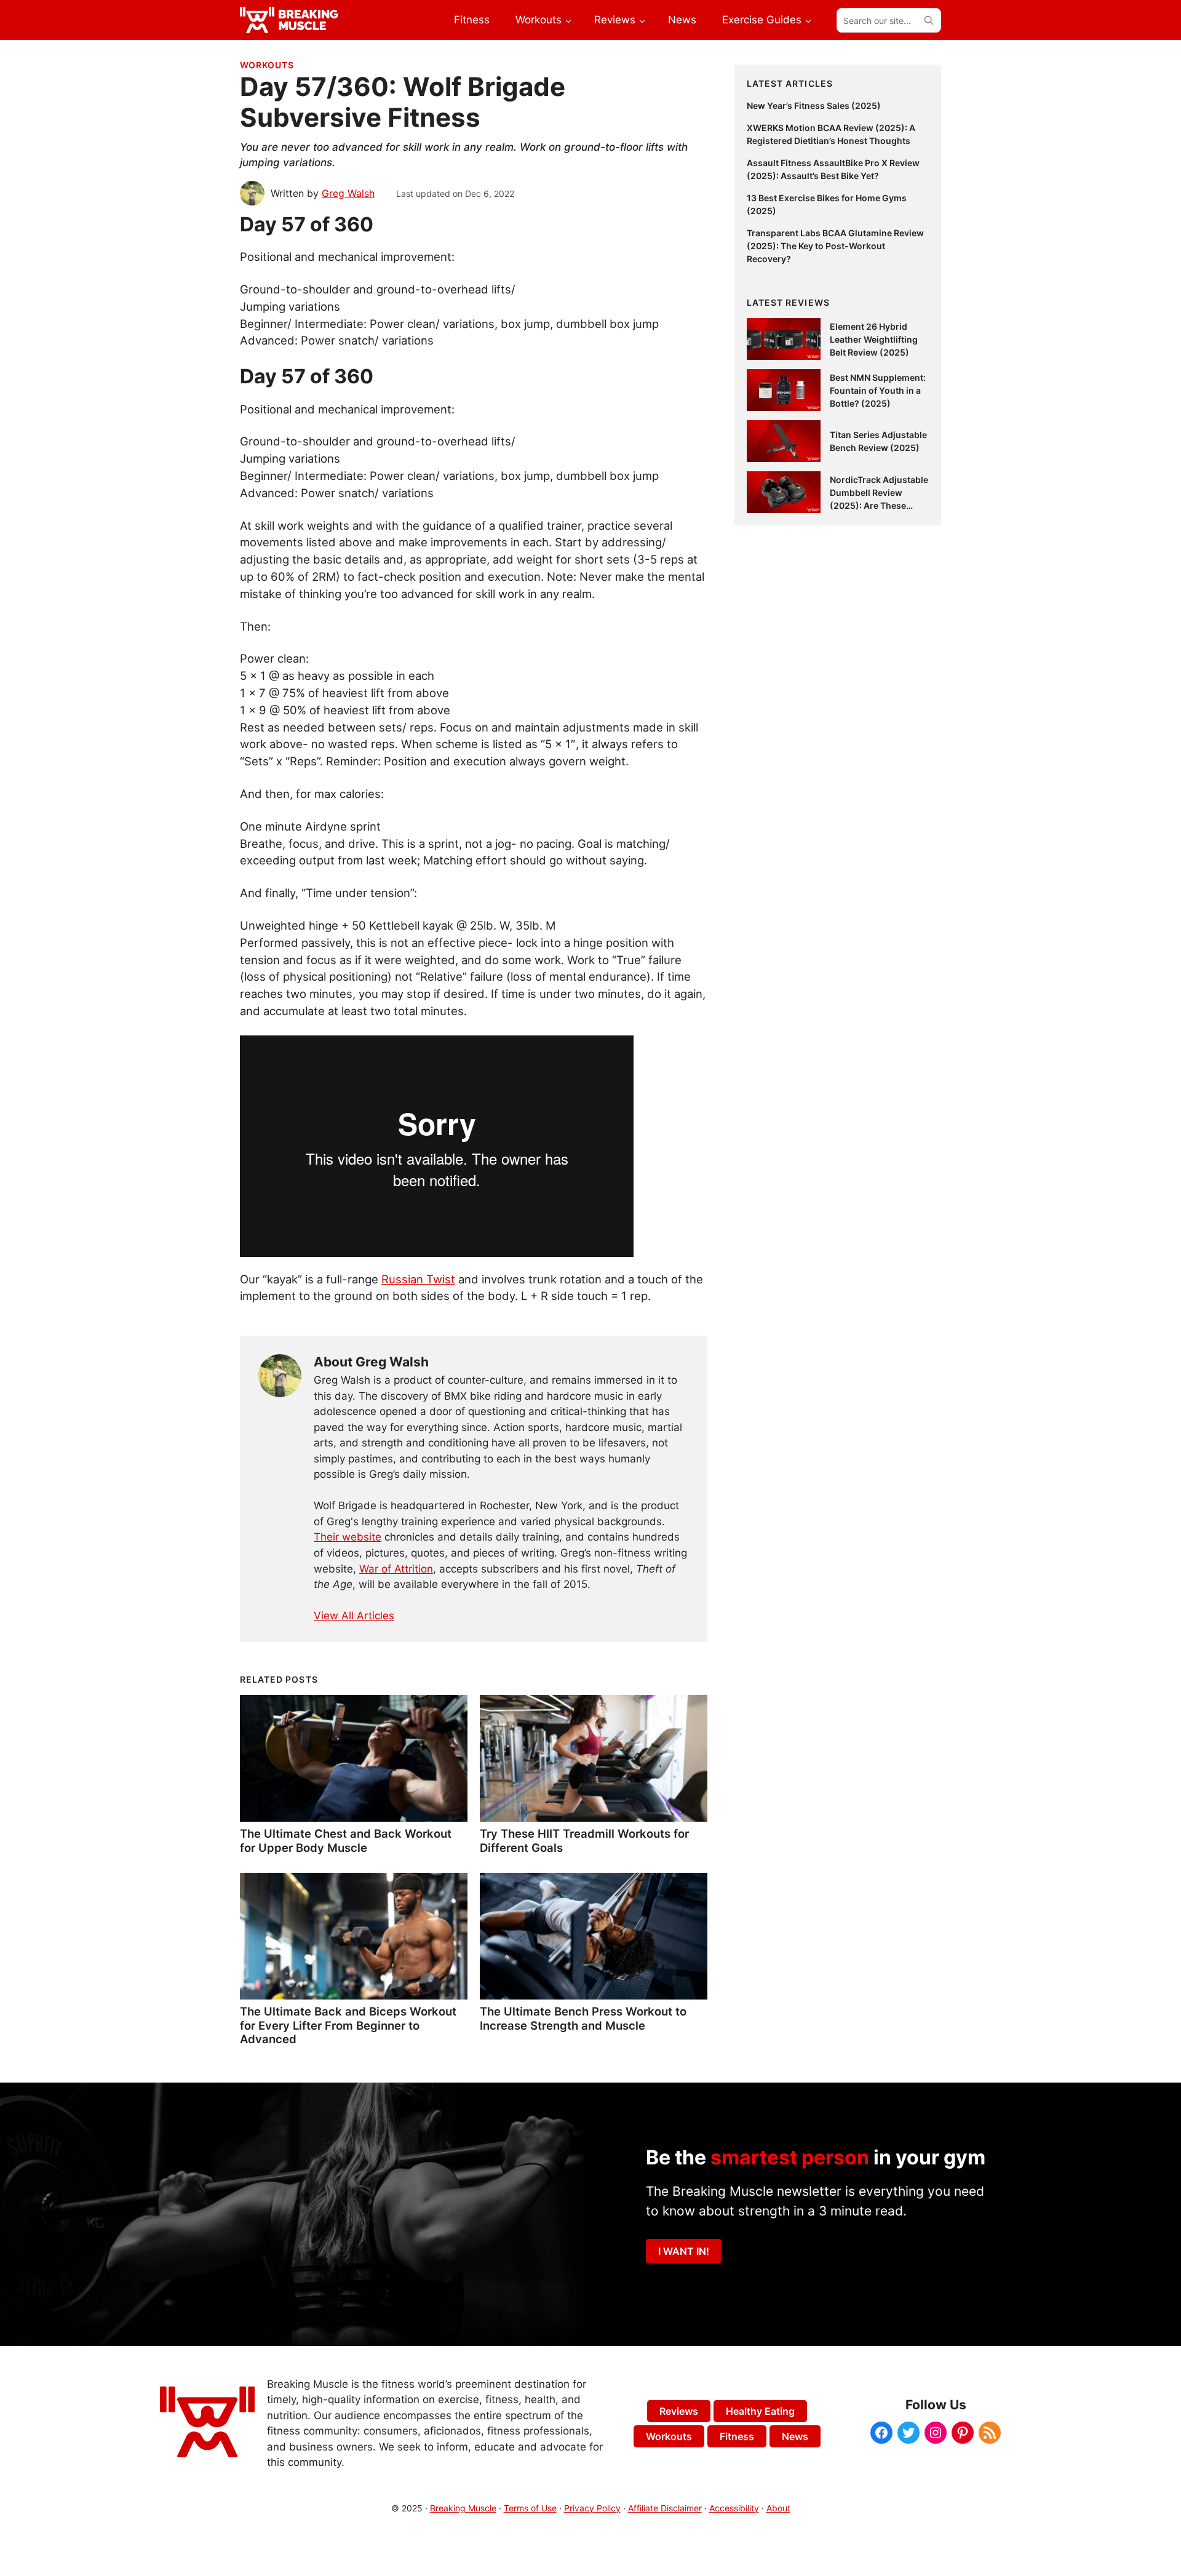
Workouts (267, 65)
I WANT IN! (684, 2251)
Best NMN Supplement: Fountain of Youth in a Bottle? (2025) (878, 390)
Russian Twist (418, 1279)
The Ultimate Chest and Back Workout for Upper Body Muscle (346, 1840)
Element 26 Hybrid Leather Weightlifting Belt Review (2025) (874, 339)
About (778, 2508)
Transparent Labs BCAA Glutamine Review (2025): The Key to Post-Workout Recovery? (835, 246)
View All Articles (354, 1616)
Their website (348, 1537)
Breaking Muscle (463, 2508)
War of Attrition (396, 1569)
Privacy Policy (592, 2508)
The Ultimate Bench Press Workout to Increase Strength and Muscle (583, 2018)
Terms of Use (530, 2508)
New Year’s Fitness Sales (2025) (814, 106)
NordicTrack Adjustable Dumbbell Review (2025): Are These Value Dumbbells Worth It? (879, 505)
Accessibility (734, 2508)
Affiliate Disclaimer (665, 2508)
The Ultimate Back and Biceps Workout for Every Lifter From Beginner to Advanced (348, 2025)
